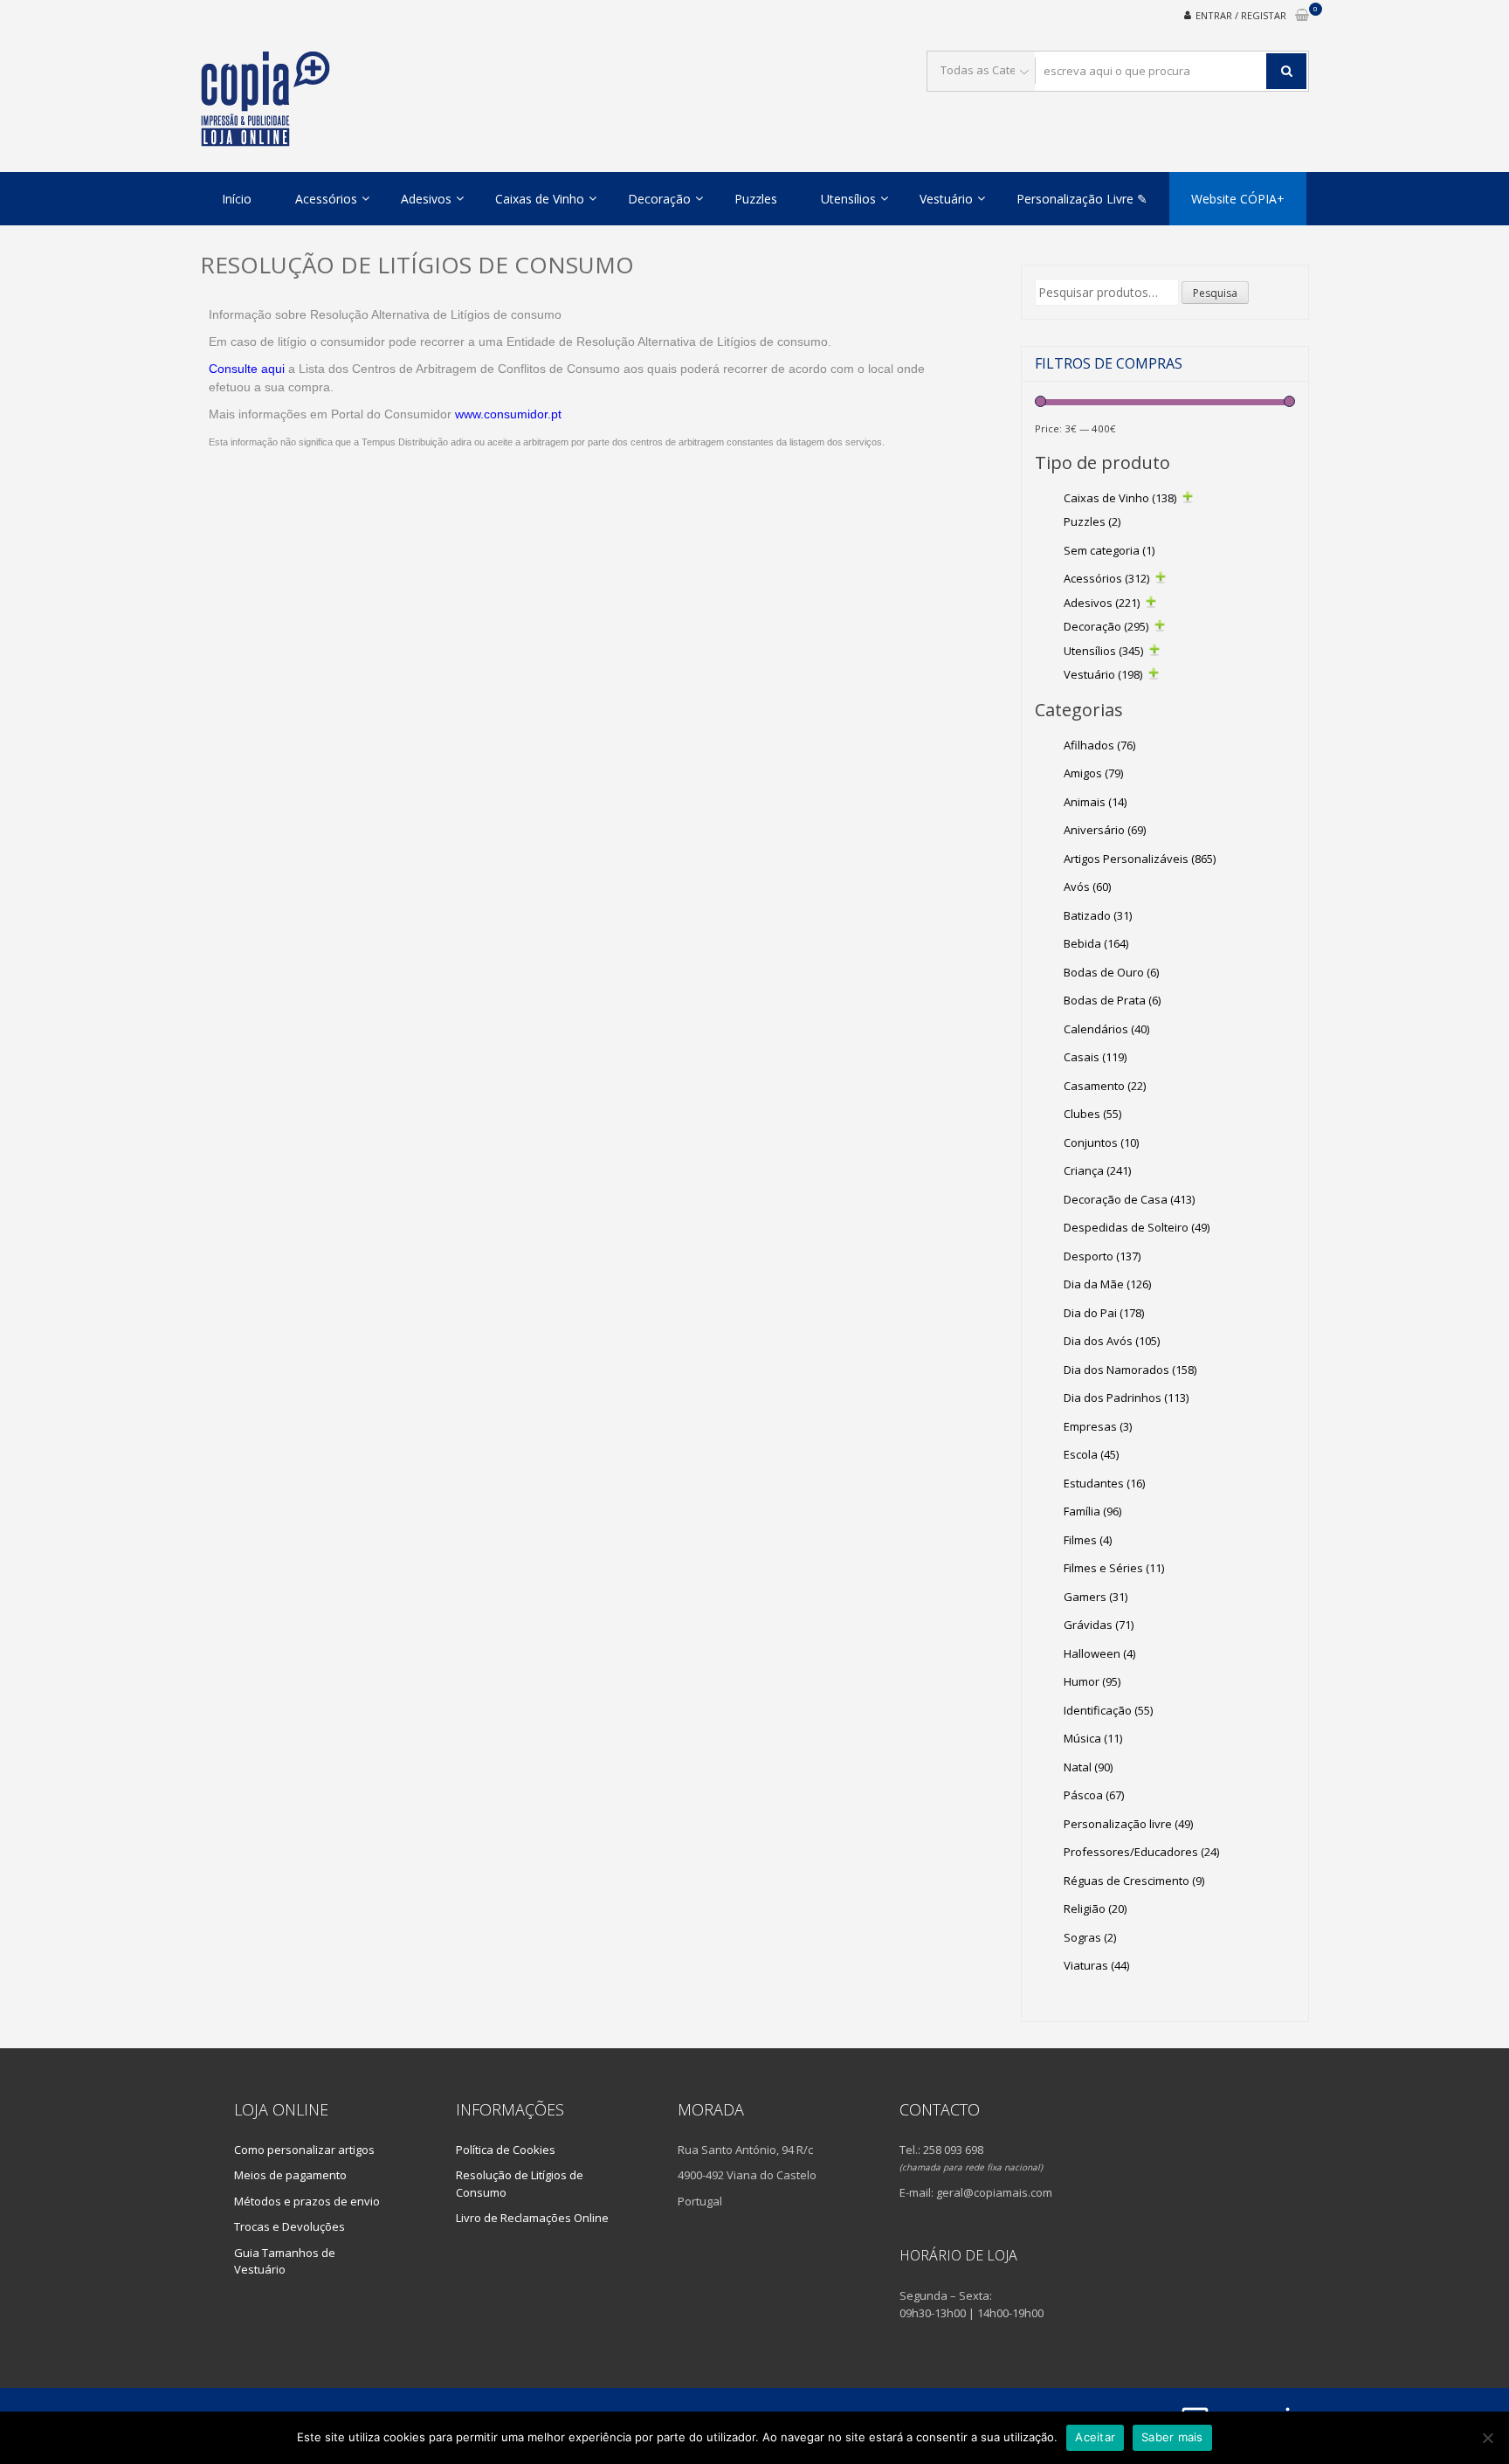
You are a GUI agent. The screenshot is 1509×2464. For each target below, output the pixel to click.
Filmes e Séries (1114, 1568)
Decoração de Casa (1129, 1199)
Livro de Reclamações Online (532, 2218)
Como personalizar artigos (304, 2150)
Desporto (1102, 1256)
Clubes (1092, 1114)
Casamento (1105, 1086)
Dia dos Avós (1112, 1341)
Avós (1087, 887)
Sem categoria (1109, 550)
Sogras (1090, 1937)
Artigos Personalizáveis (1140, 859)
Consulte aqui (247, 369)
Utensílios (848, 199)
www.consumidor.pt (508, 414)
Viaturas (1096, 1965)
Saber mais (1172, 2437)
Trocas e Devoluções (289, 2226)
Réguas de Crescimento (1134, 1881)
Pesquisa (1215, 293)
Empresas (1098, 1426)
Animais (1095, 802)
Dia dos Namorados (1130, 1370)
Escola (1091, 1454)
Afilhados (1099, 745)
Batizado (1098, 915)
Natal (1088, 1767)
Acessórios (326, 199)
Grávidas (1099, 1625)
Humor (1092, 1681)
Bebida (1096, 943)
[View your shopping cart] (1302, 16)
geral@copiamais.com (994, 2192)
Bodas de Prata (1112, 1000)
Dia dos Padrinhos (1126, 1398)
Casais (1095, 1057)
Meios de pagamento (290, 2175)
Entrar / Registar (1241, 15)
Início (237, 199)
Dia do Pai (1104, 1313)
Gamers (1096, 1597)
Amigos (1093, 773)
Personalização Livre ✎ (1082, 199)
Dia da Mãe (1107, 1284)
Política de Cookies (506, 2150)
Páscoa (1094, 1795)
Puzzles (756, 199)
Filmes (1088, 1540)
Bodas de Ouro (1111, 972)
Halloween (1099, 1653)
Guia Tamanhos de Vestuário (285, 2261)
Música (1093, 1738)
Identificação (1108, 1710)
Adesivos (426, 199)
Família (1092, 1511)
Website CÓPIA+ (1238, 199)
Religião (1095, 1908)
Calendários (1106, 1029)
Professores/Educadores (1141, 1852)
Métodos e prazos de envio (307, 2201)
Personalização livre (1128, 1824)
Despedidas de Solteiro (1137, 1227)
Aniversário (1105, 830)
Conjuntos (1101, 1142)
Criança (1097, 1170)
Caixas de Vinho (540, 199)
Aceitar (1095, 2437)
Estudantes (1104, 1483)
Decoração (659, 199)
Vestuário (946, 199)
